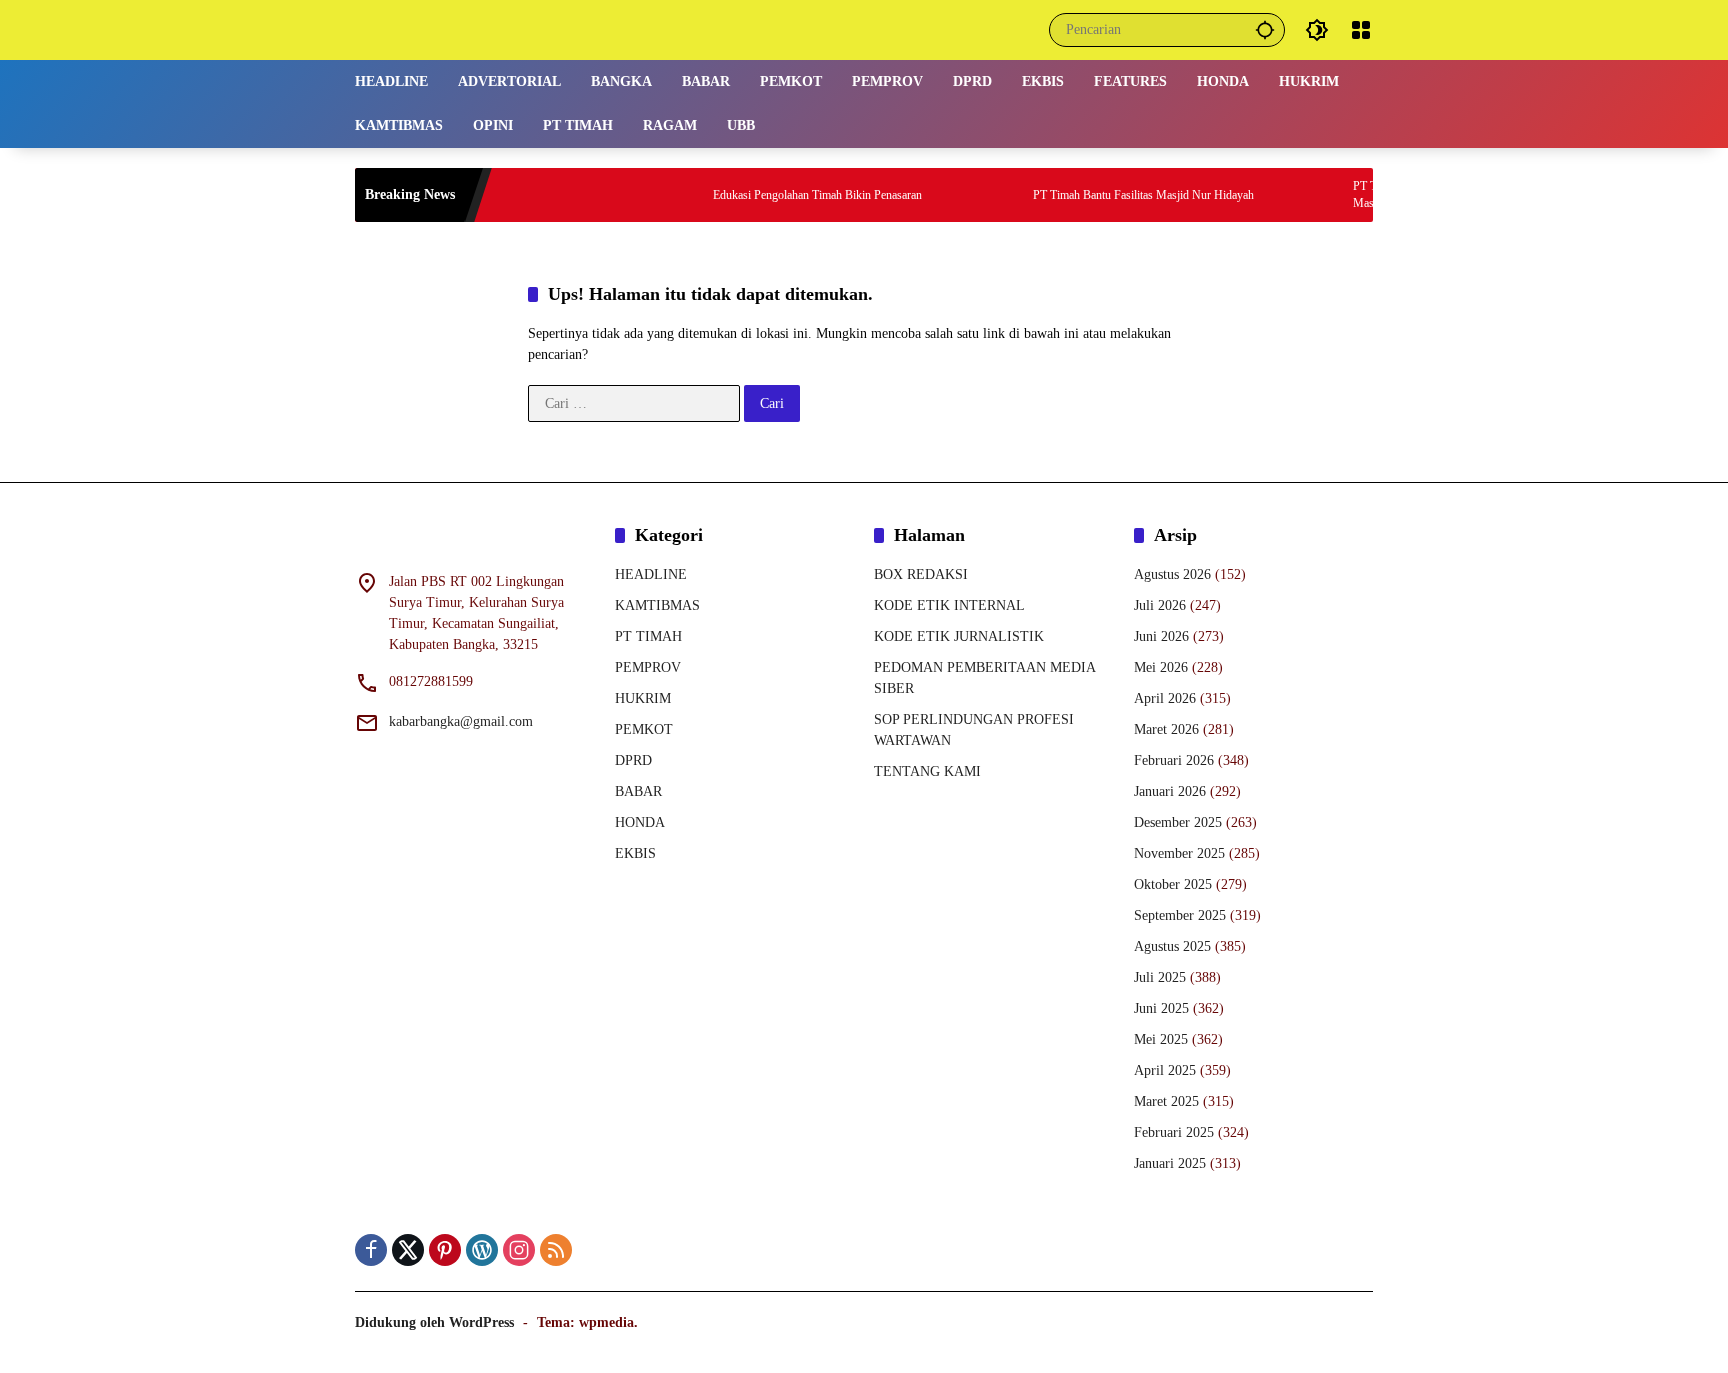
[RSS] (556, 1250)
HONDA (640, 822)
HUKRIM (643, 698)
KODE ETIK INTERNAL (949, 605)
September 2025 (1180, 915)
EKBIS (635, 853)
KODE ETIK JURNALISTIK (959, 636)
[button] (1265, 29)
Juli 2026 (1160, 605)
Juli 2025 (1160, 977)
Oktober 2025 (1173, 884)
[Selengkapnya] (475, 539)
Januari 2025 (1170, 1163)
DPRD (633, 760)
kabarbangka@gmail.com (461, 721)
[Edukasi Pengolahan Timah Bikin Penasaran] (651, 195)
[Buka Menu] (1361, 30)
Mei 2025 (1161, 1039)
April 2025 (1165, 1070)
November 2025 (1179, 853)
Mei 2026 (1161, 667)
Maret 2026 (1166, 729)
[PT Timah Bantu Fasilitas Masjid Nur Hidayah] (971, 195)
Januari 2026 (1170, 791)
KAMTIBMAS (657, 605)
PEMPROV (648, 667)
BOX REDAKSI (921, 574)
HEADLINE (651, 574)
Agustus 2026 (1172, 574)
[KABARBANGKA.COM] (480, 28)
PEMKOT (644, 729)
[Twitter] (408, 1250)
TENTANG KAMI (927, 771)
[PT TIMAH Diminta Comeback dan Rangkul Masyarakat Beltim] (1291, 195)
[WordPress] (482, 1250)
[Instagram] (519, 1250)
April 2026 (1165, 698)
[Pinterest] (445, 1250)
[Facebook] (371, 1250)
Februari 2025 (1174, 1132)
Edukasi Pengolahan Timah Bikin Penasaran (783, 195)
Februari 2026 (1174, 760)
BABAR (638, 791)
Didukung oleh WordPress (434, 1322)
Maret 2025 (1166, 1101)
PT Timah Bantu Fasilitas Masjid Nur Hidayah (1109, 195)
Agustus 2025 (1172, 946)
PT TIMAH (648, 636)
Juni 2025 (1161, 1008)
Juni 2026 (1161, 636)
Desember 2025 (1178, 822)
